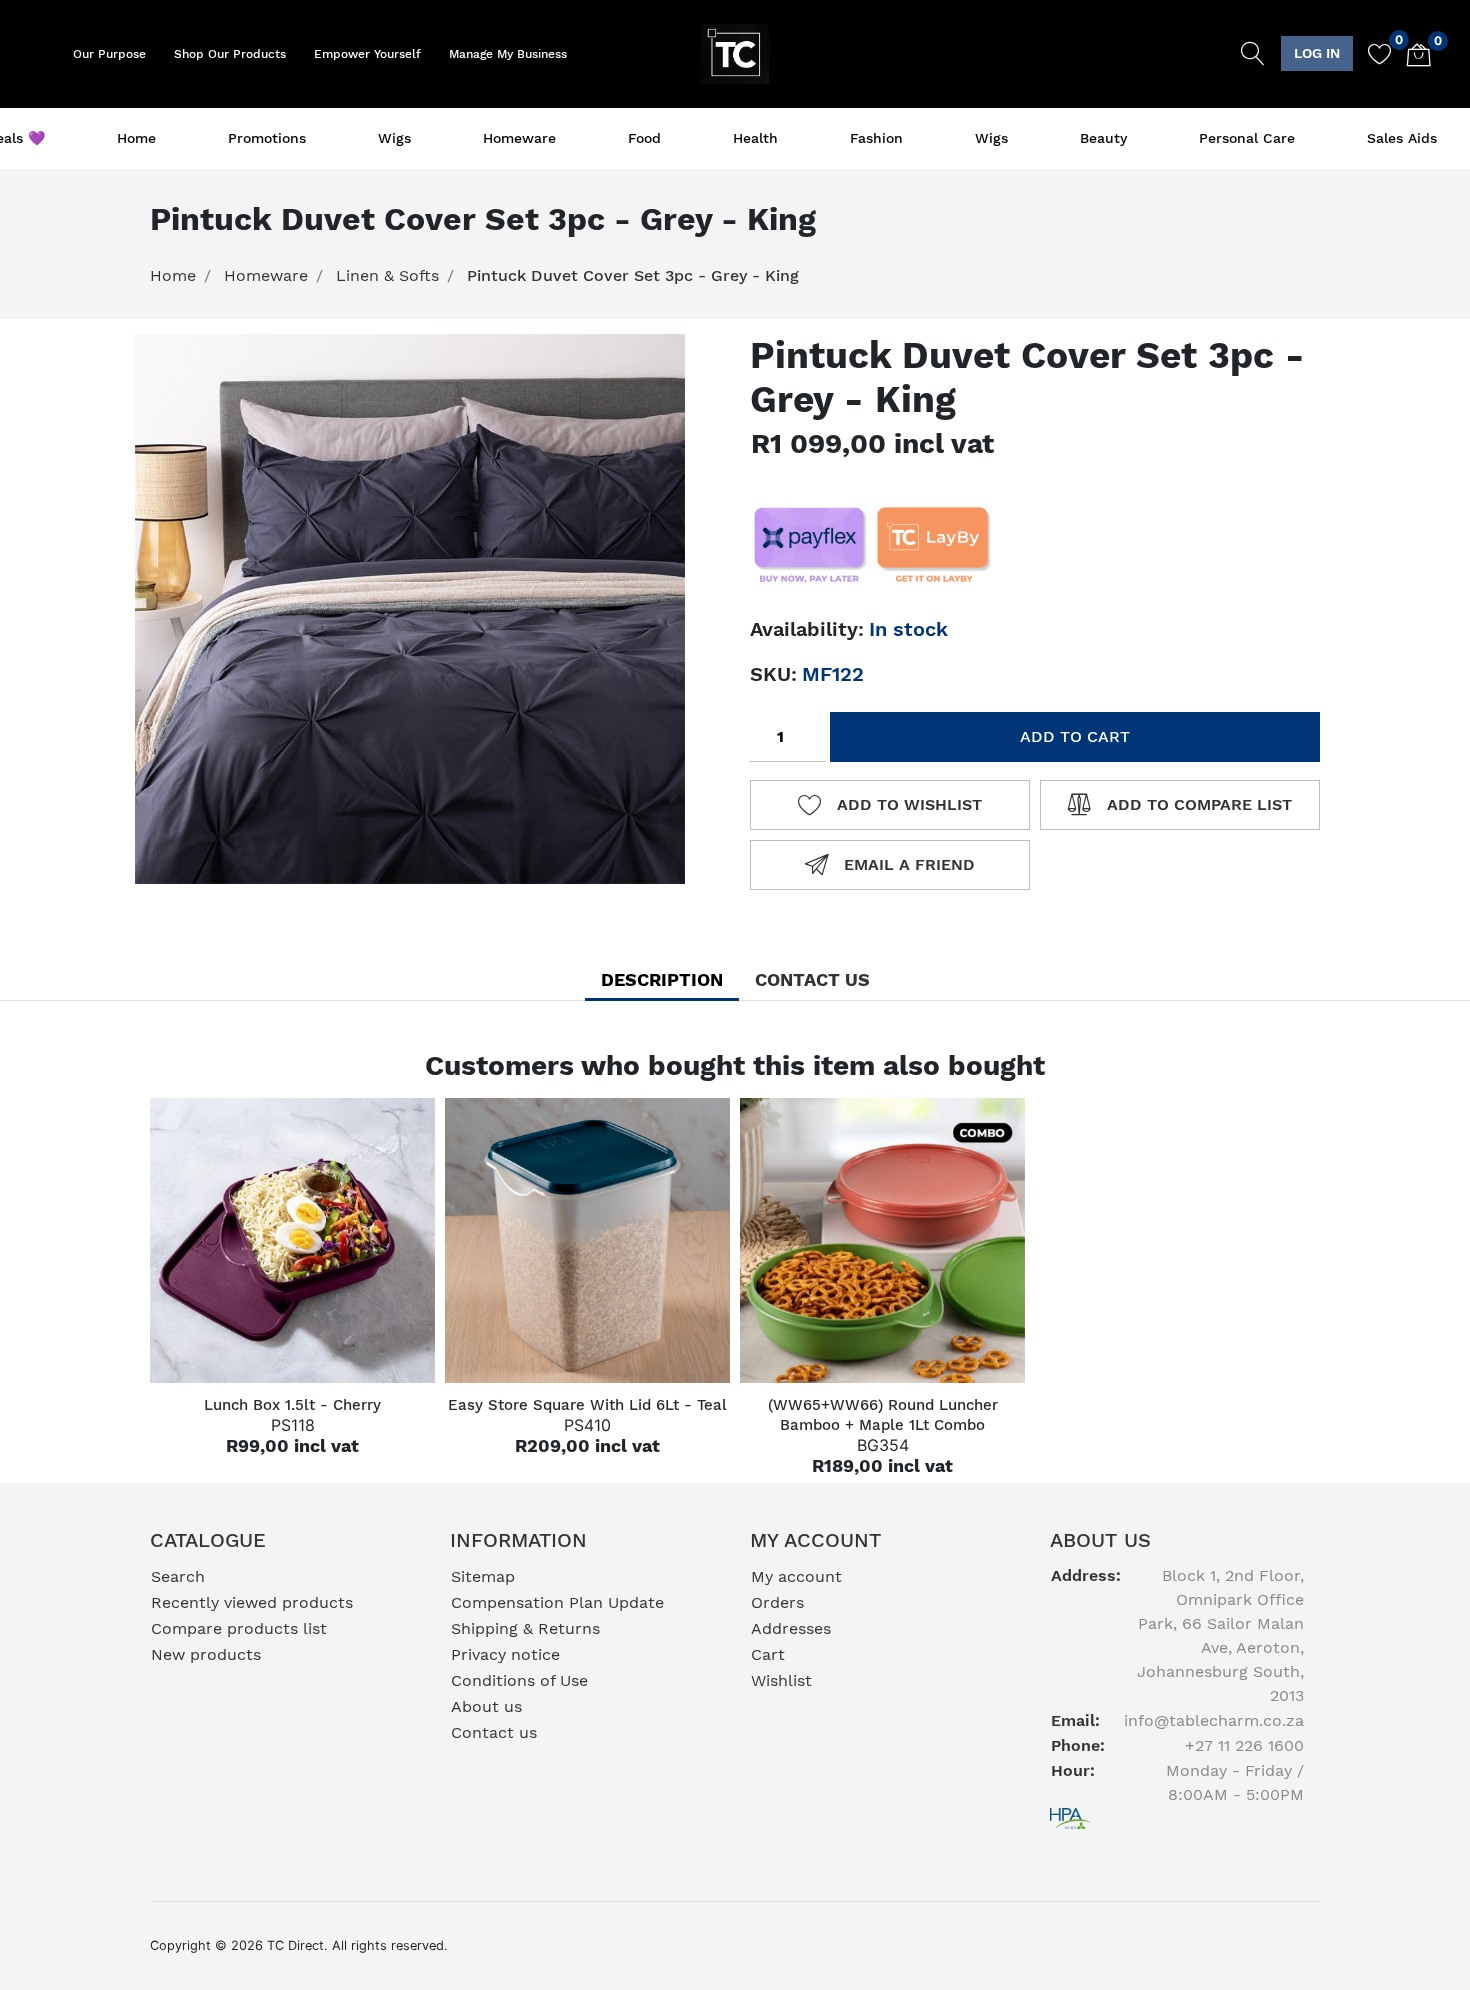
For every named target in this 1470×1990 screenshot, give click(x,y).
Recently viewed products (252, 1602)
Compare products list (239, 1628)
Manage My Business (508, 54)
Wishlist (781, 1680)
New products (206, 1654)
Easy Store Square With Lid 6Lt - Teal (587, 1405)
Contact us (494, 1732)
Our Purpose (109, 54)
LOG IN (1317, 53)
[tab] (662, 979)
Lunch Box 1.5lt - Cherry (292, 1405)
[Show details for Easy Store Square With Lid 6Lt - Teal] (587, 1240)
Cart (768, 1654)
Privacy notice (505, 1654)
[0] (1372, 54)
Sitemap (483, 1576)
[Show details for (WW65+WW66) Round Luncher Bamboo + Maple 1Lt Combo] (882, 1240)
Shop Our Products (230, 54)
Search (178, 1576)
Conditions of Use (519, 1680)
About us (486, 1706)
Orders (777, 1602)
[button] (1317, 53)
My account (796, 1576)
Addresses (791, 1628)
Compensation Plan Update (557, 1602)
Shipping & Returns (525, 1628)
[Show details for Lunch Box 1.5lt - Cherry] (292, 1240)
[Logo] (735, 52)
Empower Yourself (367, 54)
